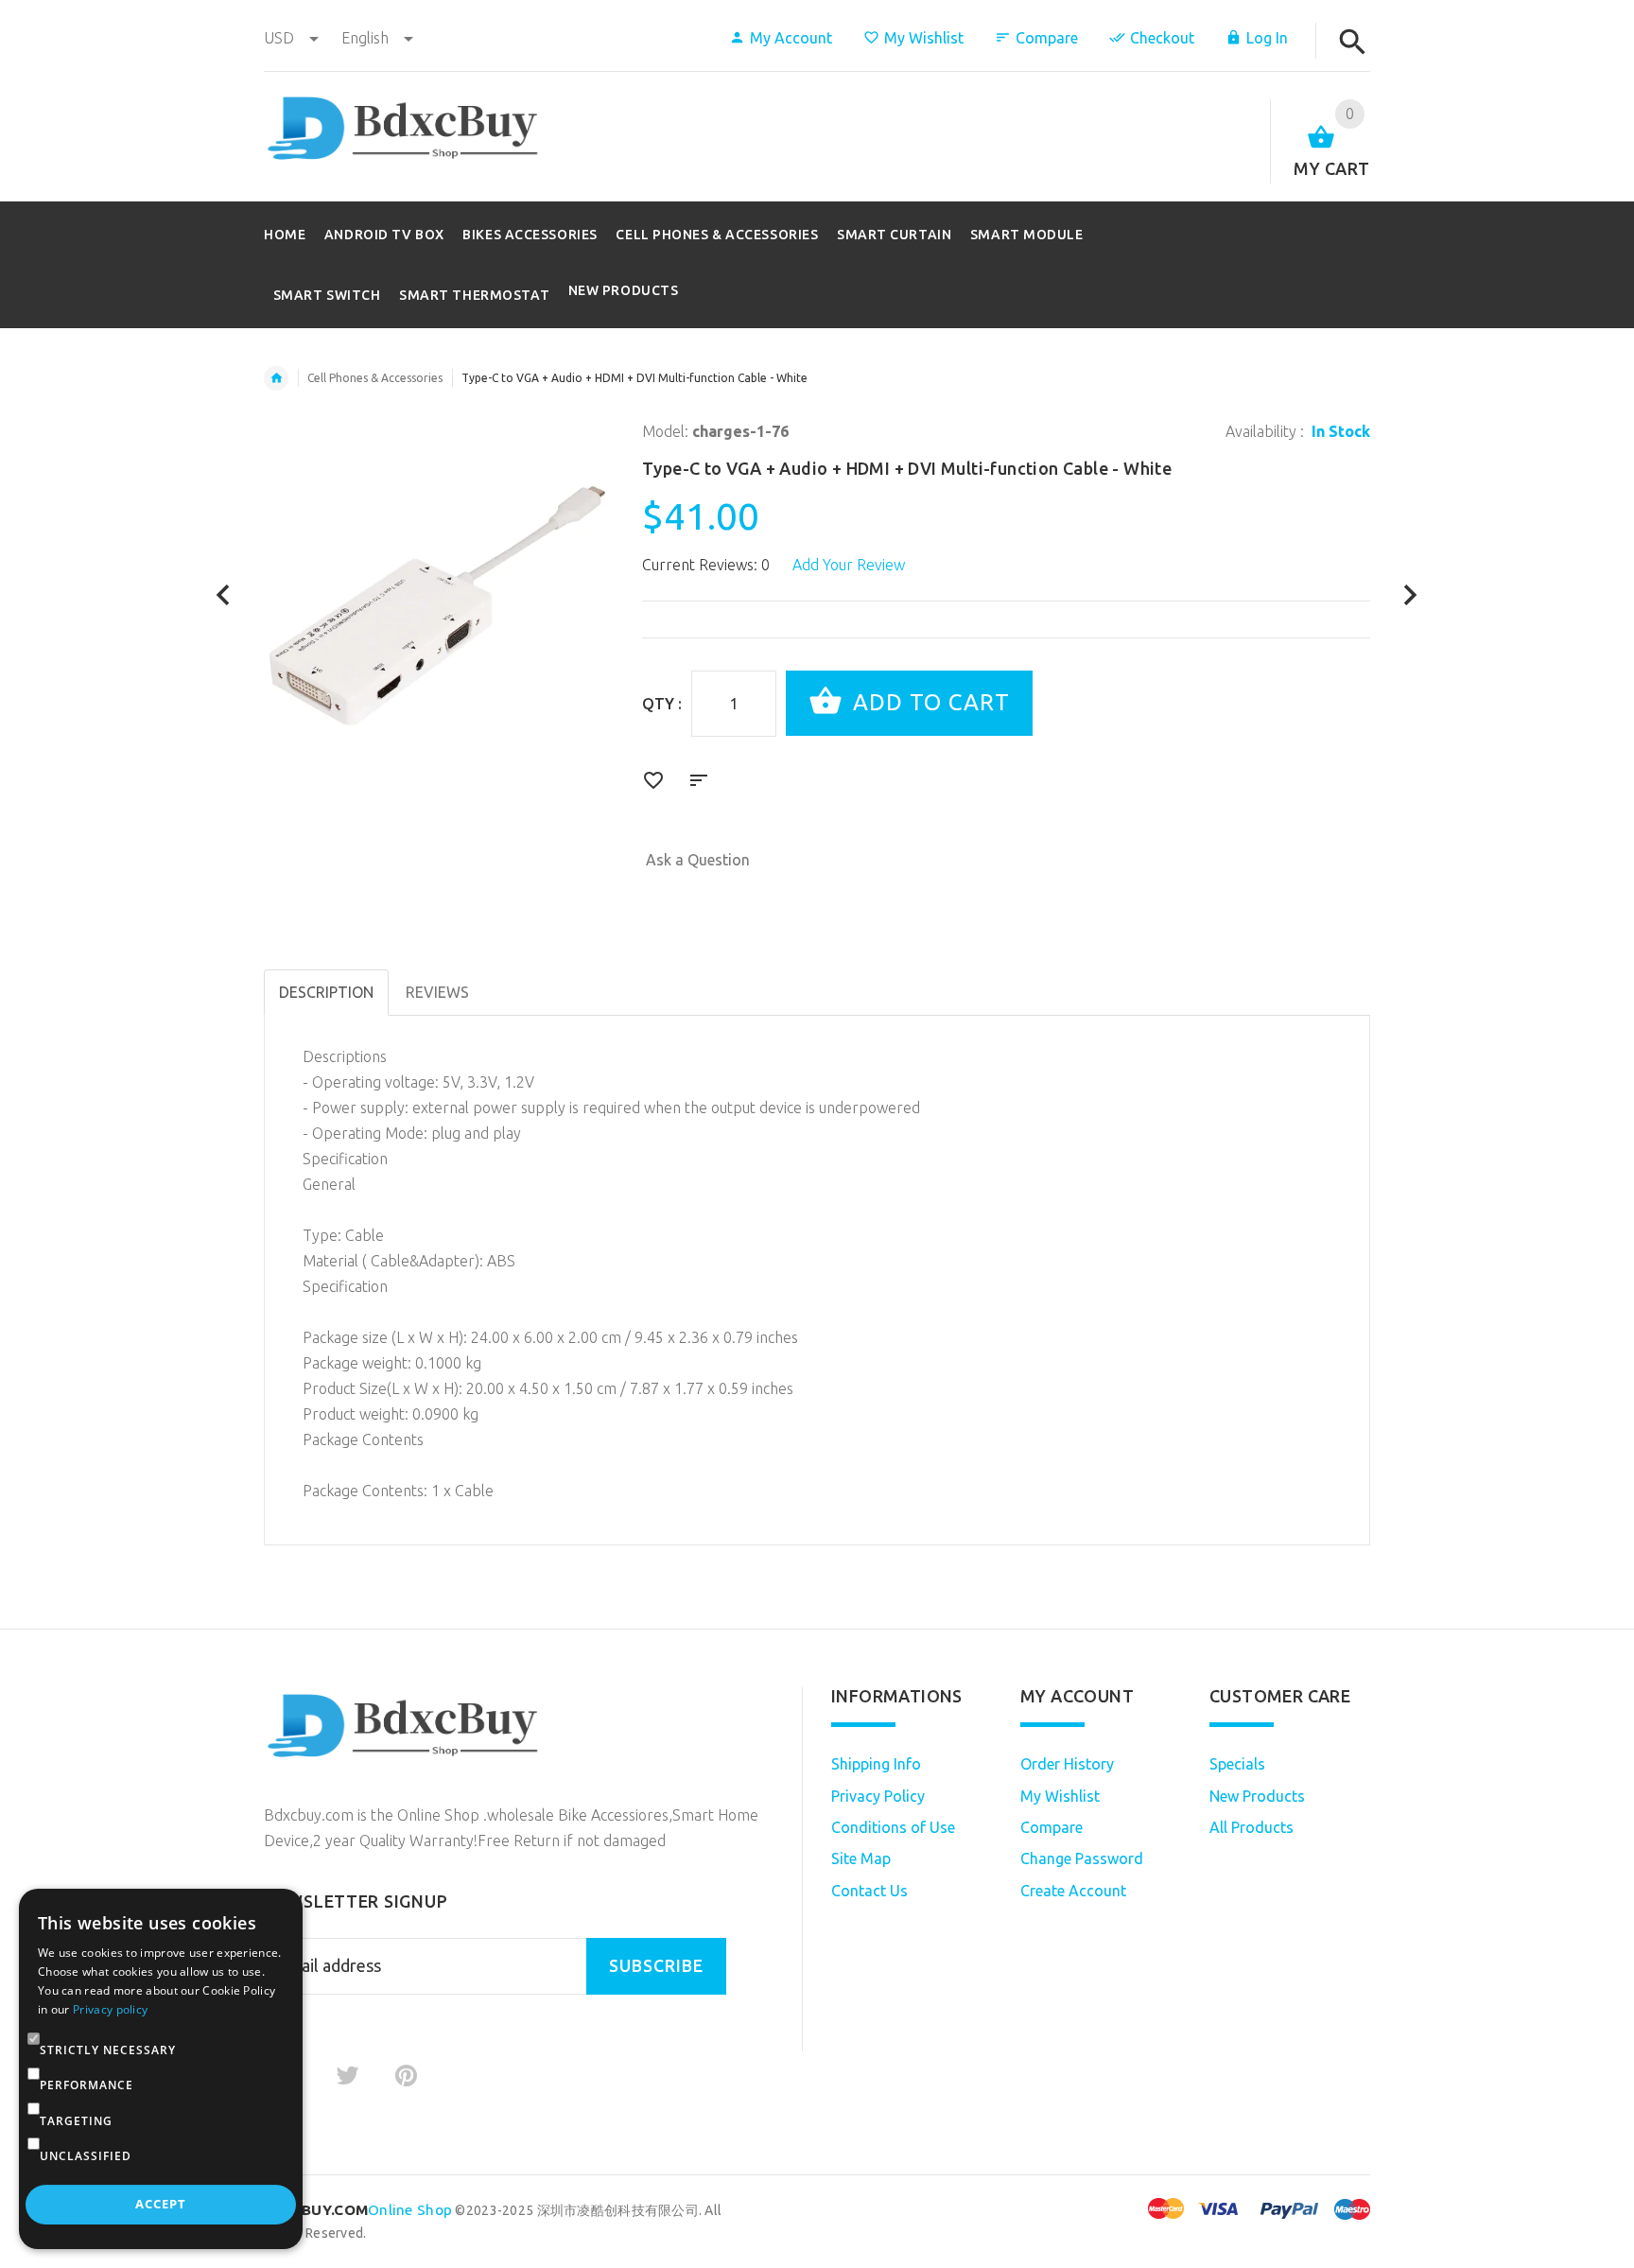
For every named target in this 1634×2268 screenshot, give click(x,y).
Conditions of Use (893, 1827)
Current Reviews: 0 (706, 565)
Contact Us (869, 1891)
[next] (1410, 595)
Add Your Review (849, 565)
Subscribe (656, 1966)
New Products (624, 290)
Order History (1067, 1764)
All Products (1252, 1827)
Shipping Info (876, 1764)
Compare (1047, 38)
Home (276, 378)
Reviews (437, 992)
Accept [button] (160, 2204)
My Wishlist (924, 38)
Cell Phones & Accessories (375, 378)
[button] (34, 2051)
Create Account (1073, 1891)
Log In (1267, 38)
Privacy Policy (878, 1796)
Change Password (1082, 1858)
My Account (791, 38)
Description (326, 992)
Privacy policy (110, 2009)
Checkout (1162, 38)
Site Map (861, 1858)
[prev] (224, 595)
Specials (1237, 1764)
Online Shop (358, 2210)
